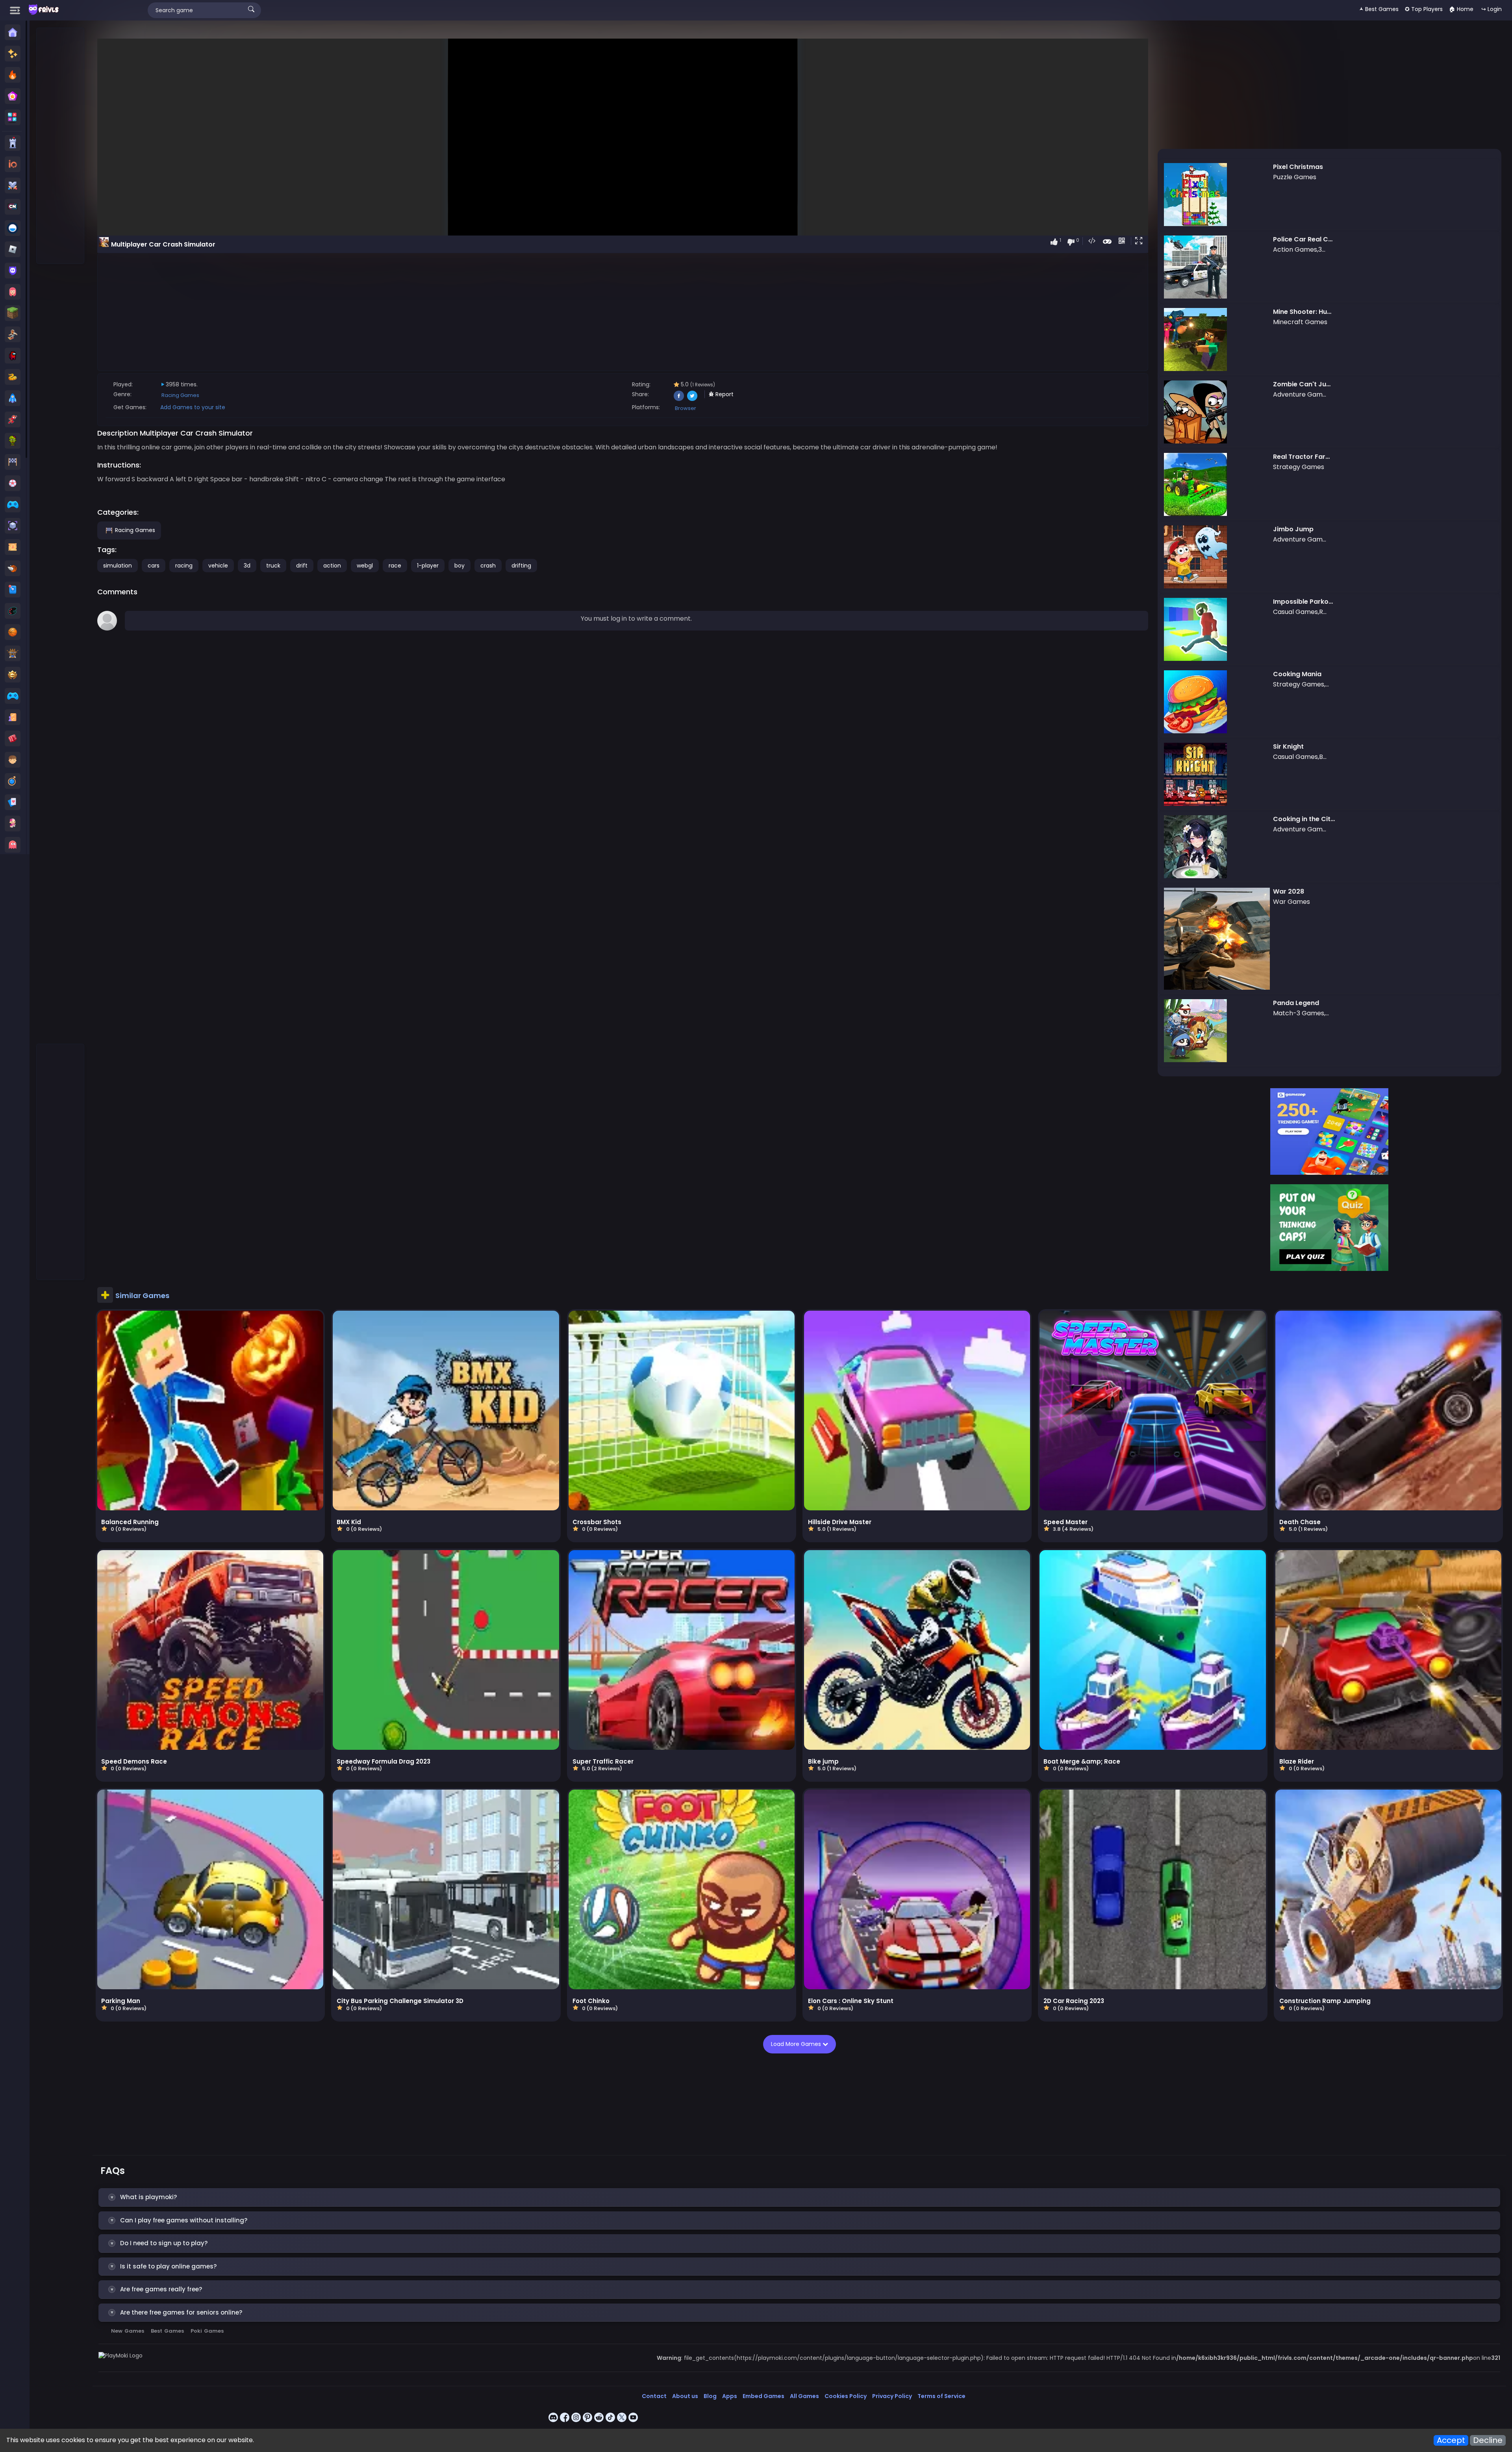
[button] (1140, 241)
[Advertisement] (61, 146)
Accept (1451, 2440)
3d (247, 566)
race (395, 566)
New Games (128, 2331)
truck (273, 566)
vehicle (218, 566)
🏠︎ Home (1461, 9)
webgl (365, 566)
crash (488, 566)
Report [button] (724, 394)
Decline (1488, 2440)
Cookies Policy (846, 2396)
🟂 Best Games (1379, 9)
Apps (730, 2396)
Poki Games (207, 2331)
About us (685, 2396)
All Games (804, 2396)
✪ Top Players (1424, 9)
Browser (686, 408)
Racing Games (180, 395)
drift (302, 566)
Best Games (167, 2331)
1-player (428, 566)
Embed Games (763, 2396)
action (332, 566)
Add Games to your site (193, 407)
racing (184, 566)
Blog (710, 2396)
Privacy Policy (892, 2396)
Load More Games (797, 2044)
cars (154, 566)
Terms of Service (941, 2396)
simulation (118, 566)
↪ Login (1492, 9)
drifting (521, 566)
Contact (654, 2396)
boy (460, 566)
